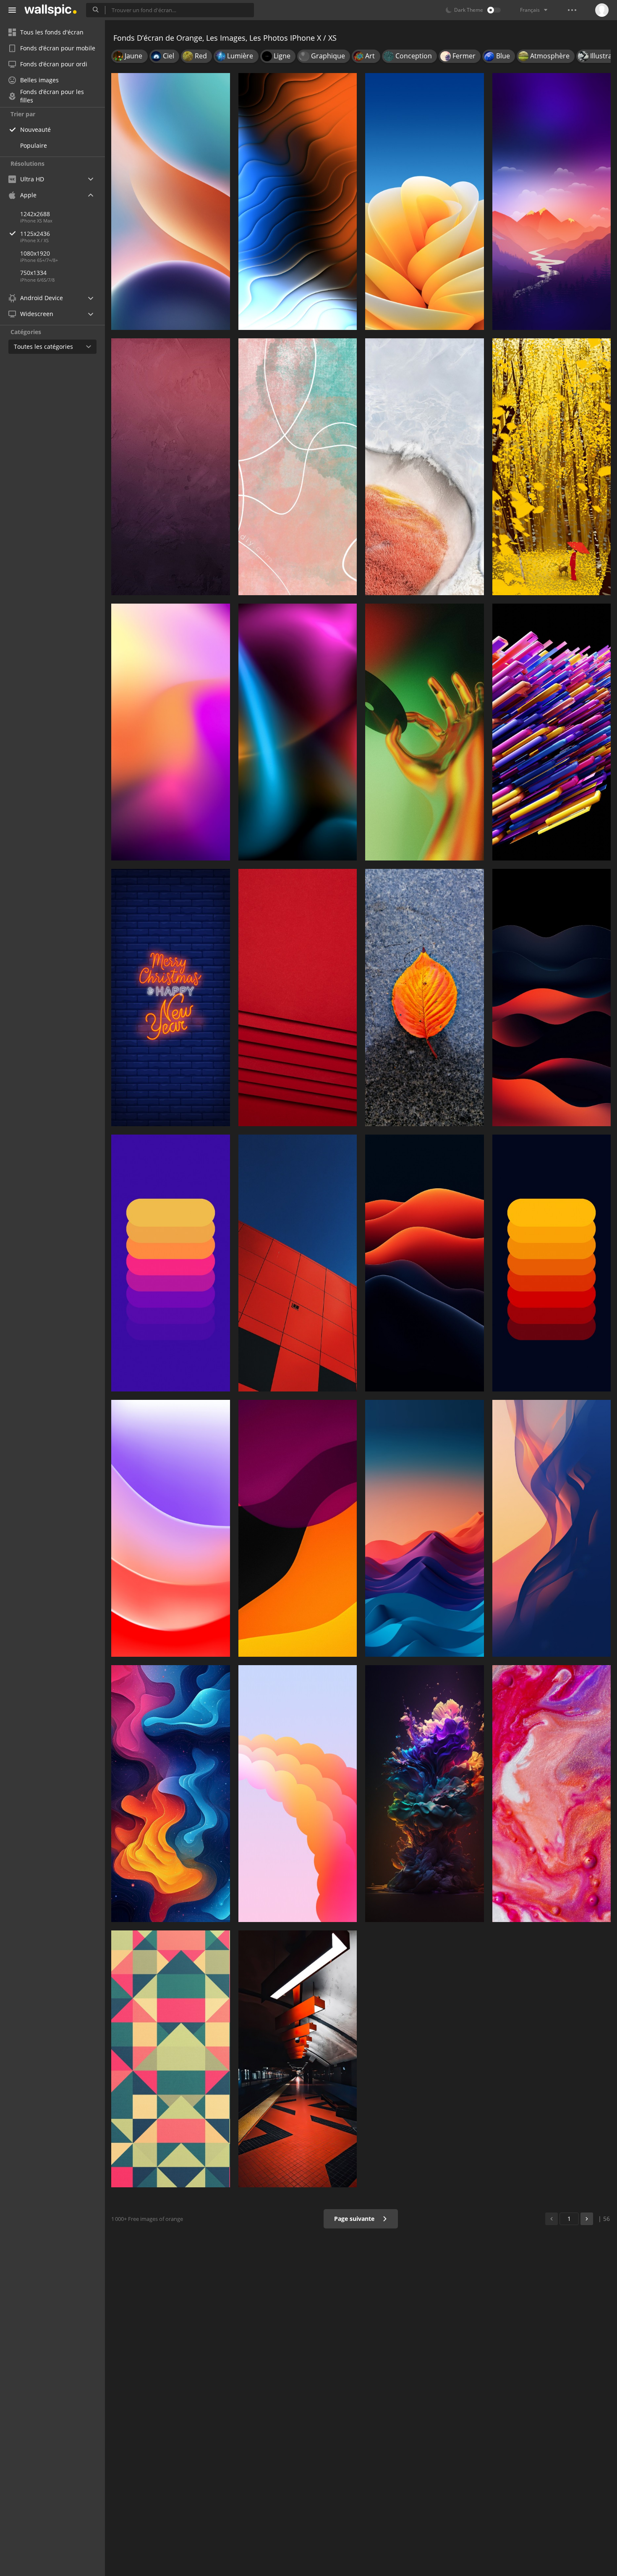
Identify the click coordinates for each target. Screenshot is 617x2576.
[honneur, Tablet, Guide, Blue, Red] (171, 201)
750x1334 (33, 273)
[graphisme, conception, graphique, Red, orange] (298, 1528)
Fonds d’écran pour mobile (58, 48)
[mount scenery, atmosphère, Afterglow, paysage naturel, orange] (552, 201)
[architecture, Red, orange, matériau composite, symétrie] (298, 1263)
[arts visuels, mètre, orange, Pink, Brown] (298, 467)
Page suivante (355, 2219)
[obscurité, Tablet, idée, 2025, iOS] (552, 1528)
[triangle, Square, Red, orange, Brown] (171, 2059)
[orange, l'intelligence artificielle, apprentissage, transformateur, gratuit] (552, 732)
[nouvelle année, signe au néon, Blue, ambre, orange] (171, 997)
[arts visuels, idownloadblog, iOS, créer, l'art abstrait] (171, 1794)
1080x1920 (35, 253)
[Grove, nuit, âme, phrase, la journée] (552, 467)
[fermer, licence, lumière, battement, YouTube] (425, 732)
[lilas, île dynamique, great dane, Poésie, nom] (171, 1528)
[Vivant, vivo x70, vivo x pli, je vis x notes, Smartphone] (425, 467)
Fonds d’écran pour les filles (52, 96)
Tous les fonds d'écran (52, 32)
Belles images (39, 80)
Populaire (34, 145)
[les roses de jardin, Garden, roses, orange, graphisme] (425, 1794)
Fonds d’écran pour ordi (54, 64)
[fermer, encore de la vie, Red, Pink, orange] (552, 1794)
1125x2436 (35, 234)
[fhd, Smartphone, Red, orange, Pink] (298, 1794)
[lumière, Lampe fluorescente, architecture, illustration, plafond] (298, 2059)
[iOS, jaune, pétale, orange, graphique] (425, 201)
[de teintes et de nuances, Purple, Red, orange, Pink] (171, 732)
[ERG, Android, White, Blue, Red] (425, 1528)
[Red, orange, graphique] (425, 1263)
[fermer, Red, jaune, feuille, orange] (425, 997)
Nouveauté (35, 129)
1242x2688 (35, 214)
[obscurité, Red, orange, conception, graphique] (552, 997)
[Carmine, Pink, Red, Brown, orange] (171, 467)
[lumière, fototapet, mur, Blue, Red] (298, 732)
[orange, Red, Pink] (298, 997)
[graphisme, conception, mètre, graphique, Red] (171, 1263)
